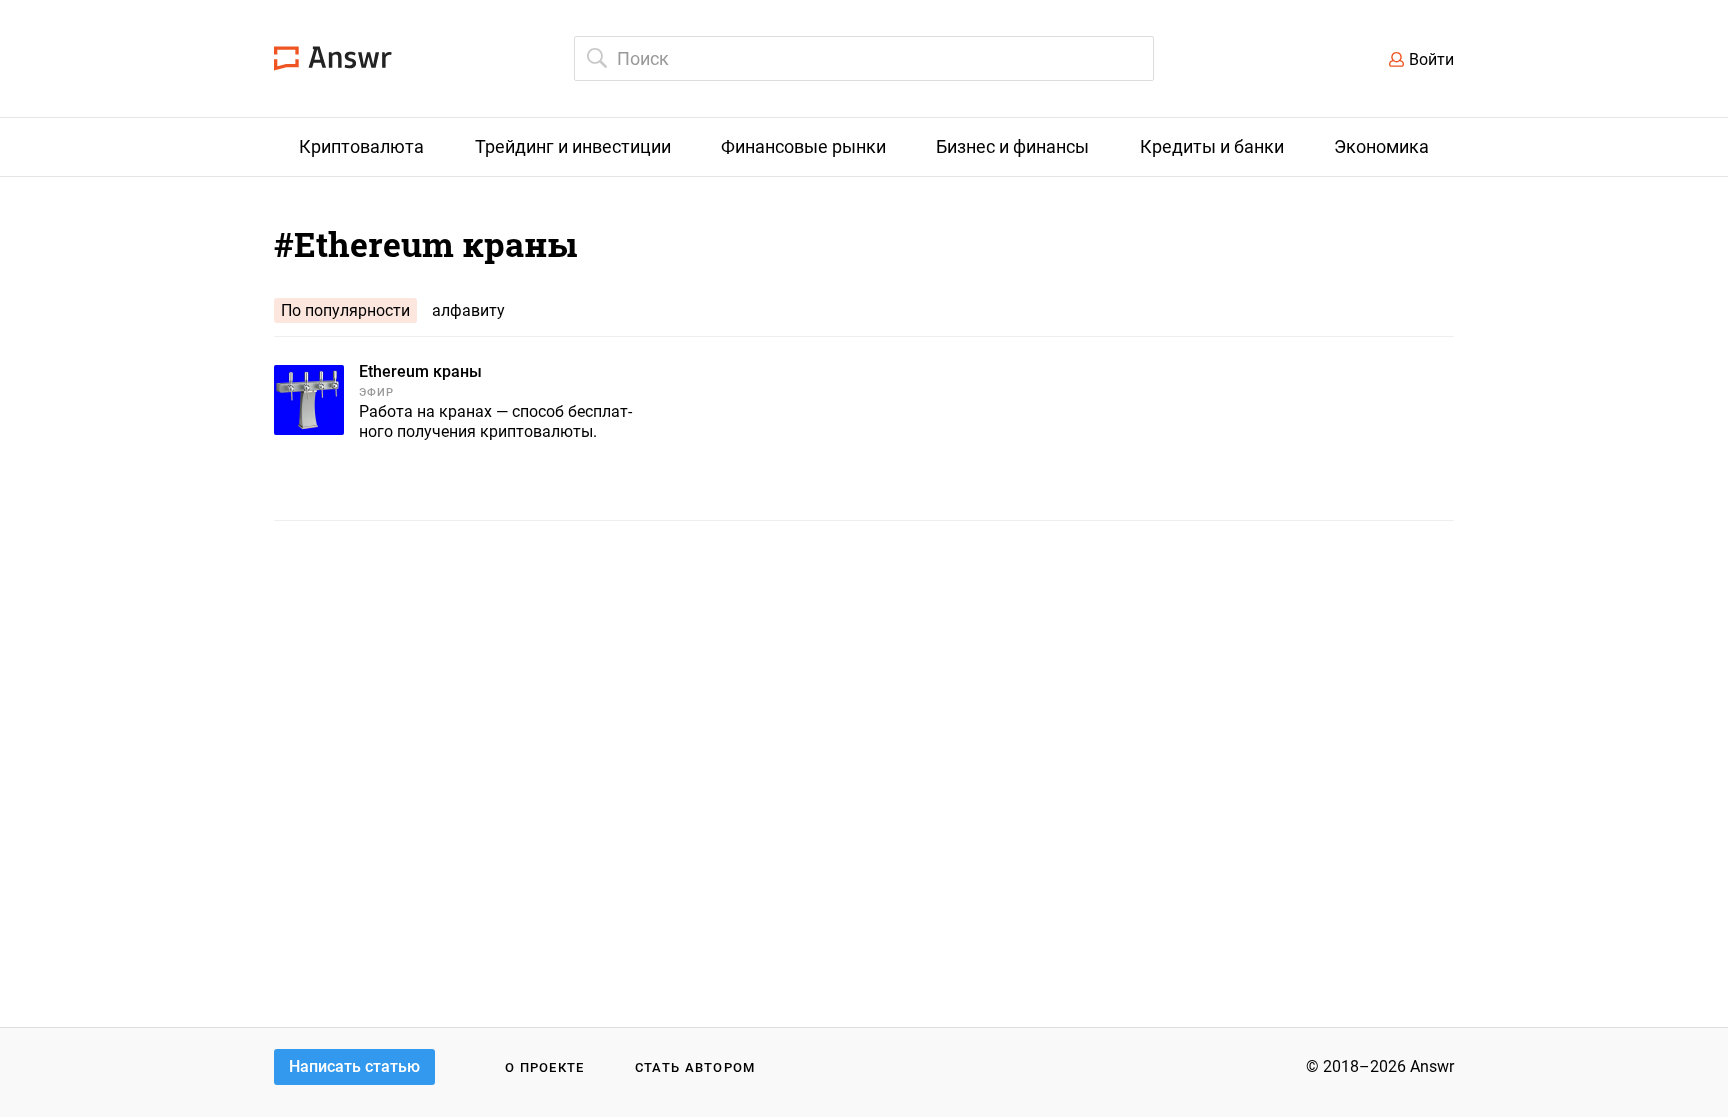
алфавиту (468, 310)
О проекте (545, 1067)
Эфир (376, 392)
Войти (1431, 59)
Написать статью (354, 1066)
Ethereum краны (420, 371)
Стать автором (695, 1067)
